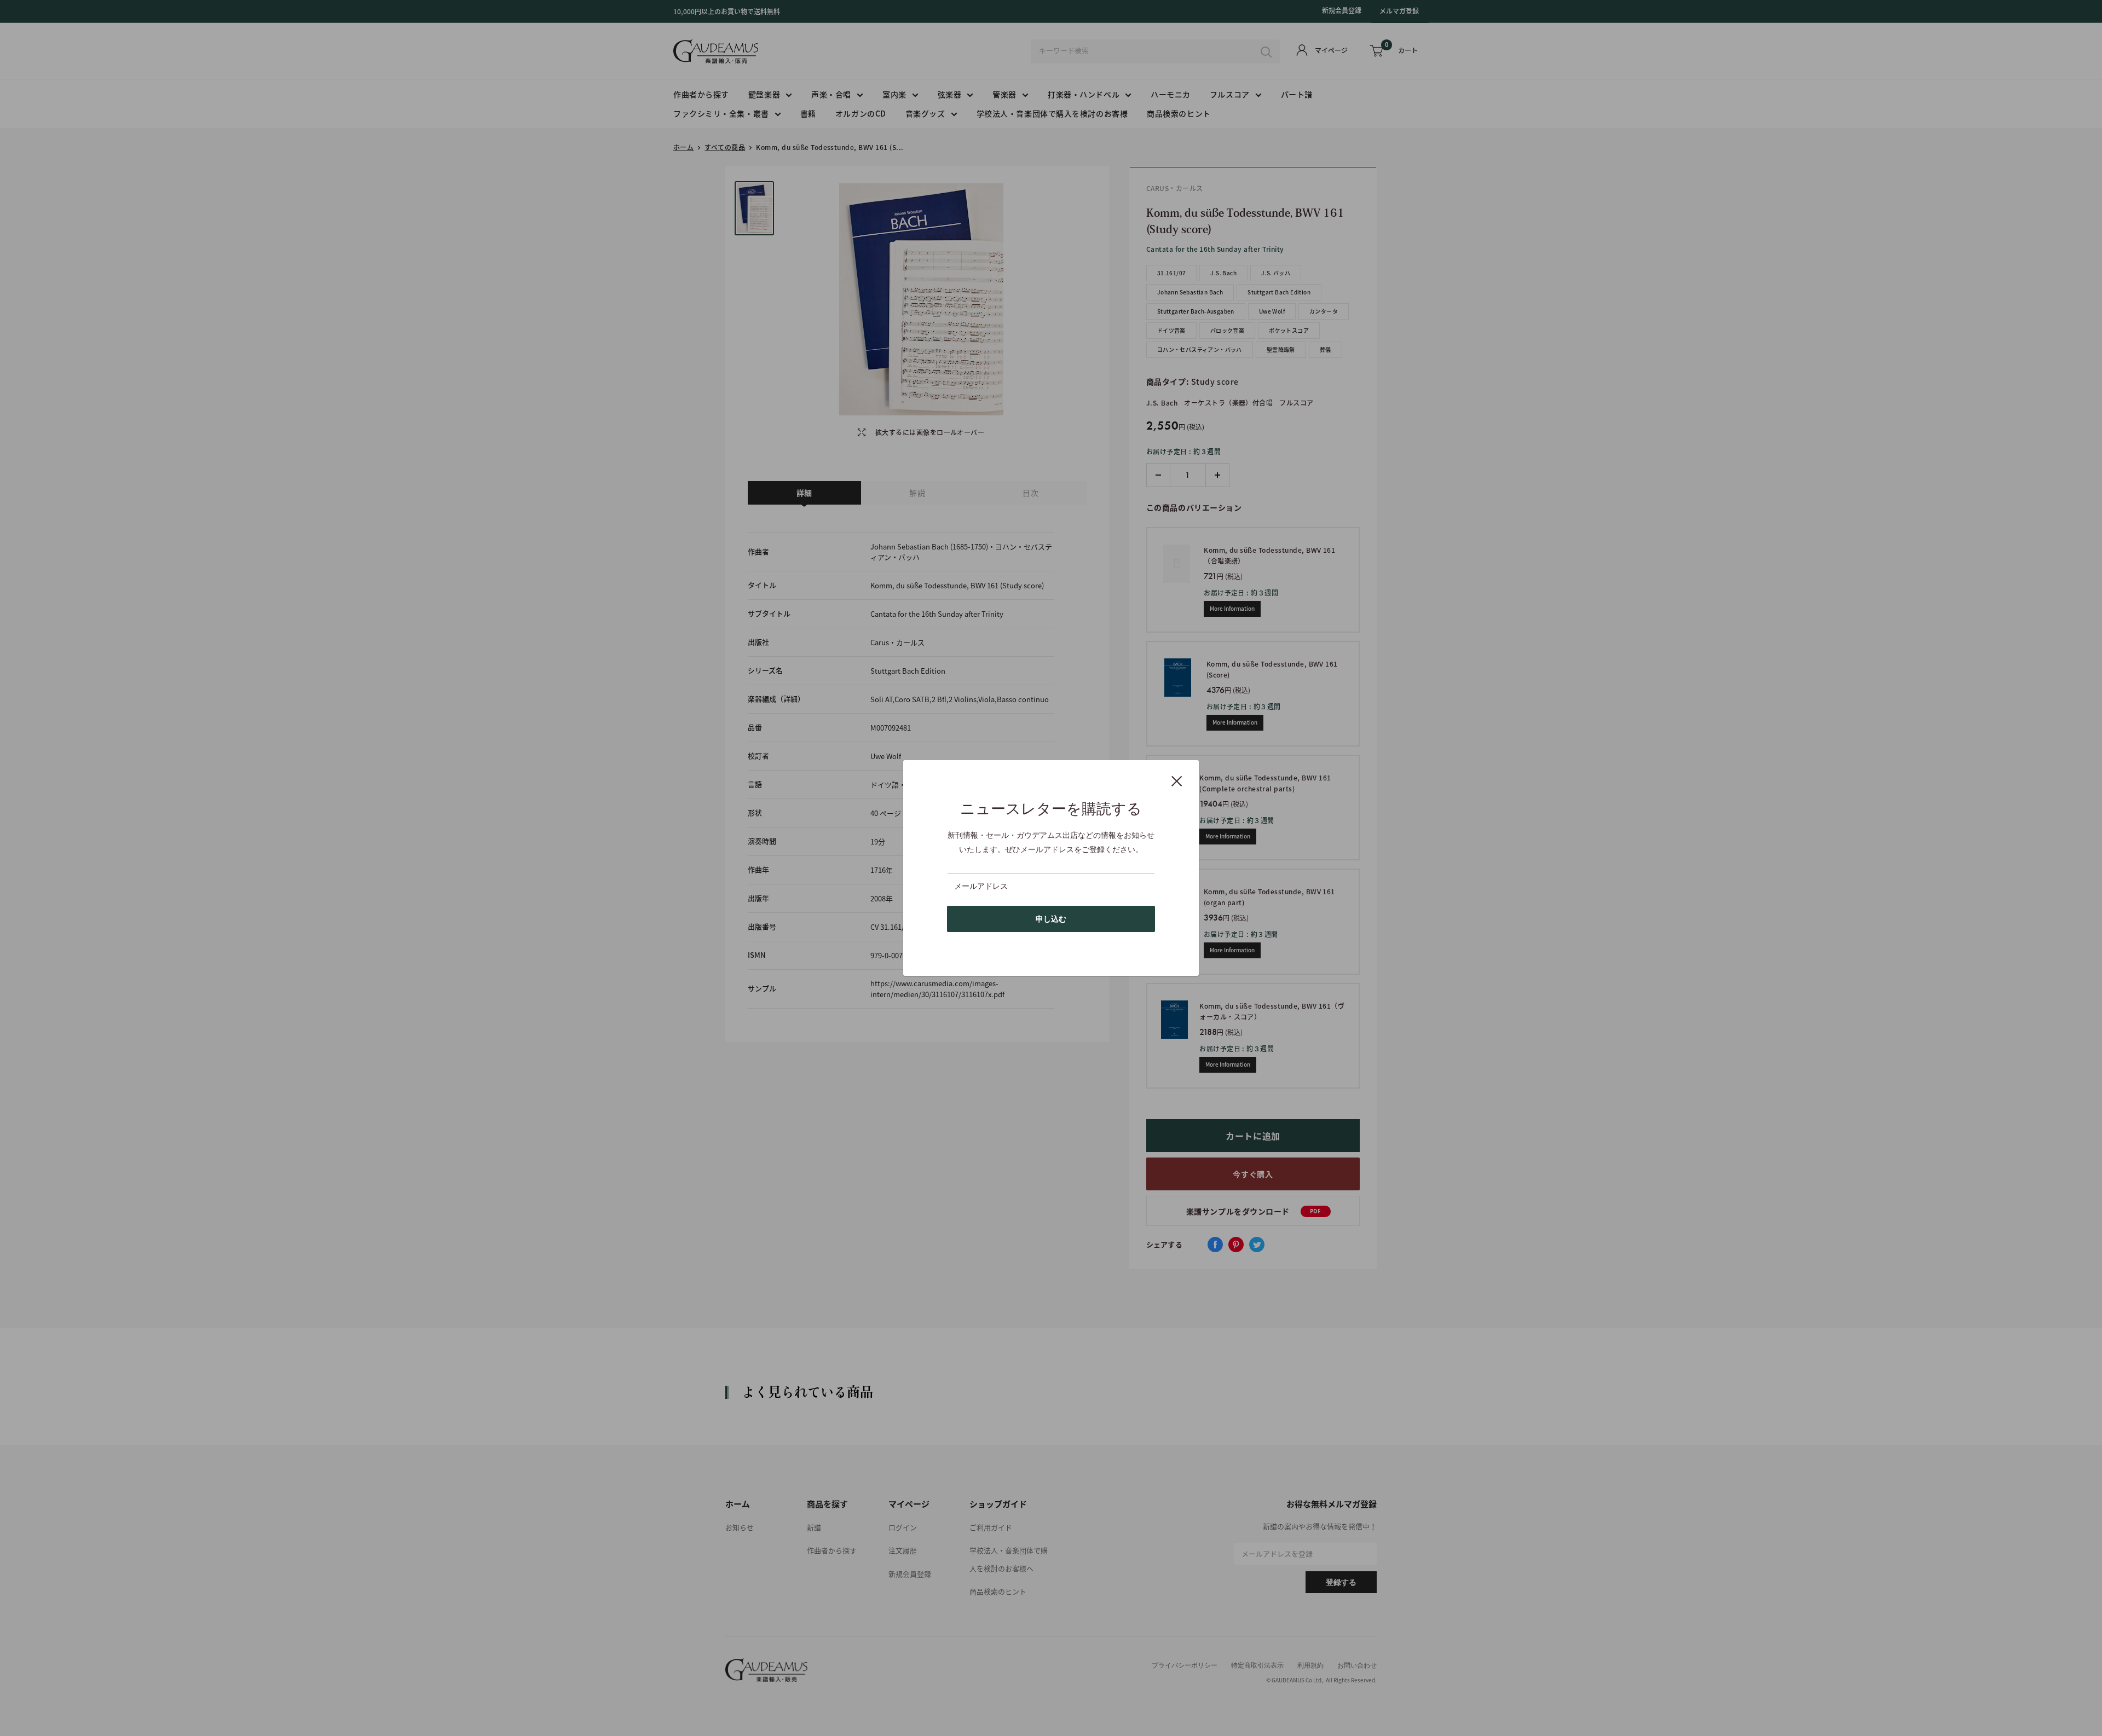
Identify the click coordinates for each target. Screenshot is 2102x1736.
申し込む (1051, 919)
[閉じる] (1177, 780)
